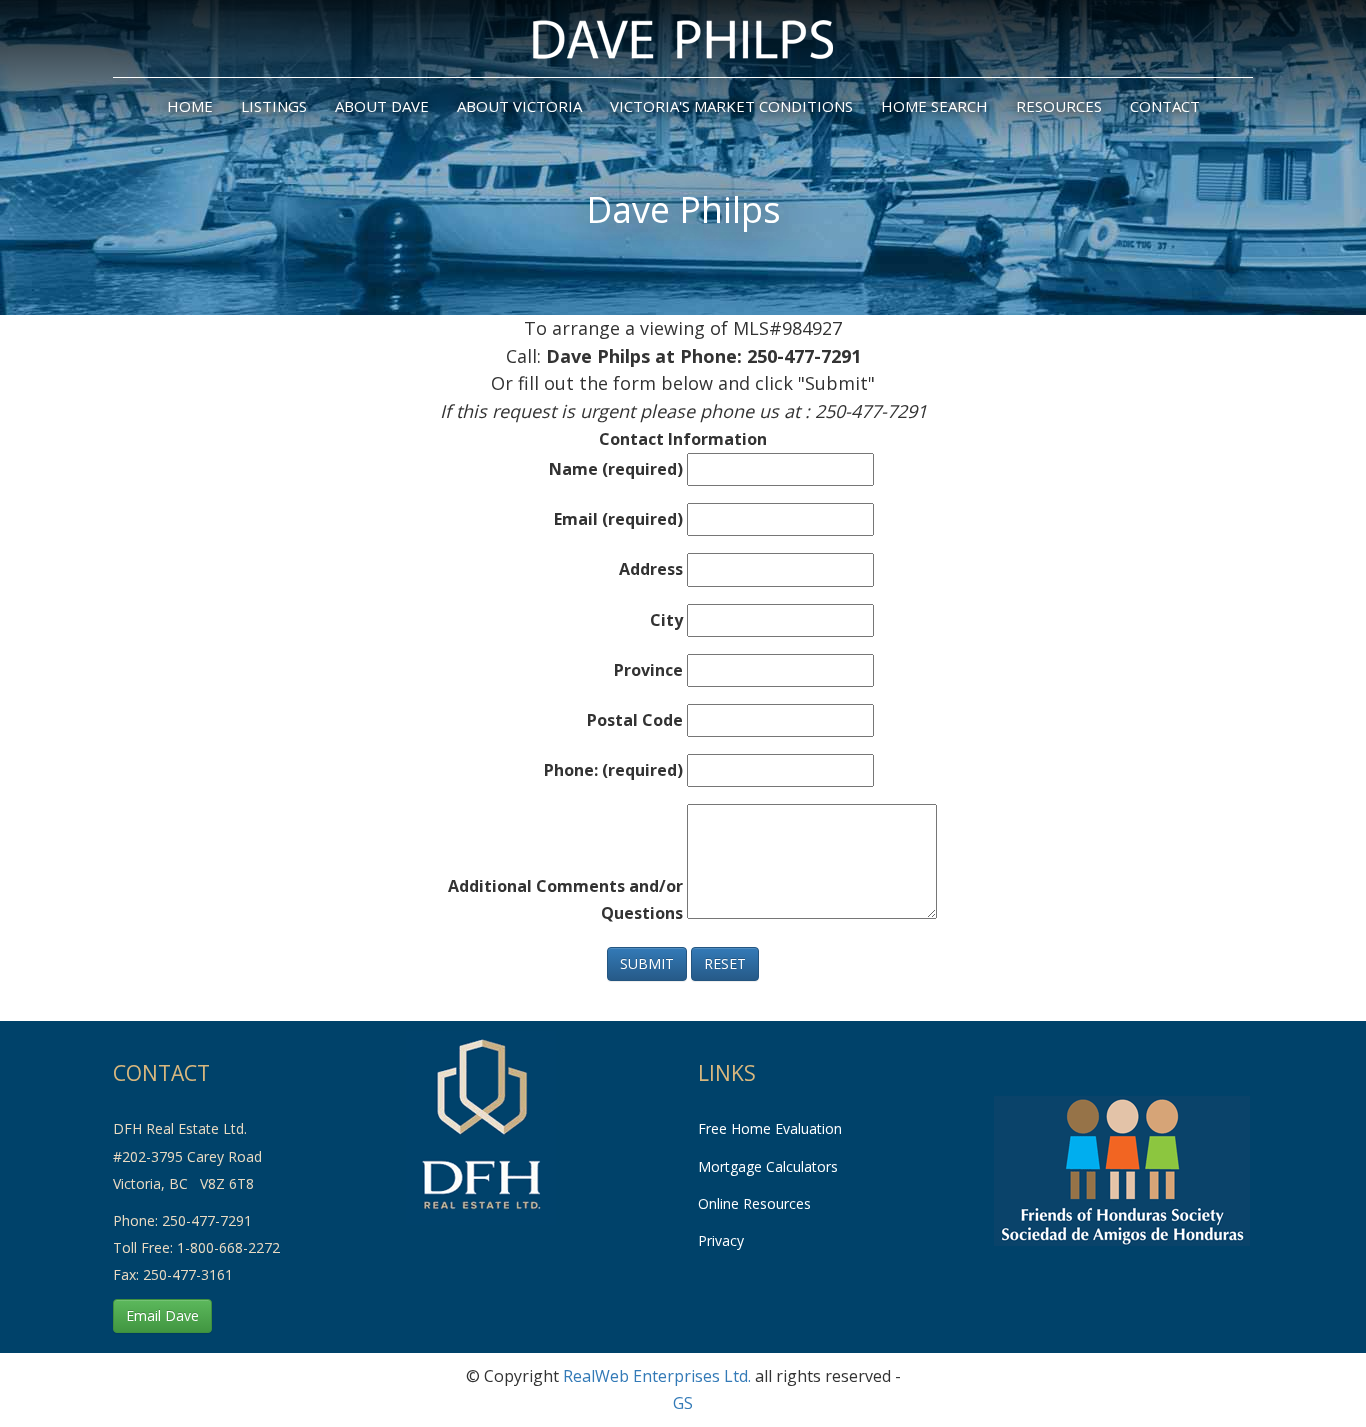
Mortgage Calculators (768, 1166)
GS (683, 1403)
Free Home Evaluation (770, 1128)
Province (648, 670)
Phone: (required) (613, 770)
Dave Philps (683, 209)
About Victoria (519, 106)
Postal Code (635, 720)
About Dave (382, 106)
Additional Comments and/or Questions (565, 899)
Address (651, 569)
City (666, 620)
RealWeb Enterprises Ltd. (657, 1376)
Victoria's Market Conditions (731, 106)
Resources (1059, 106)
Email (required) (618, 519)
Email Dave (162, 1315)
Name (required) (616, 469)
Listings (274, 106)
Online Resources (754, 1203)
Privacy (721, 1240)
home (190, 106)
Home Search (934, 106)
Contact (1165, 106)
